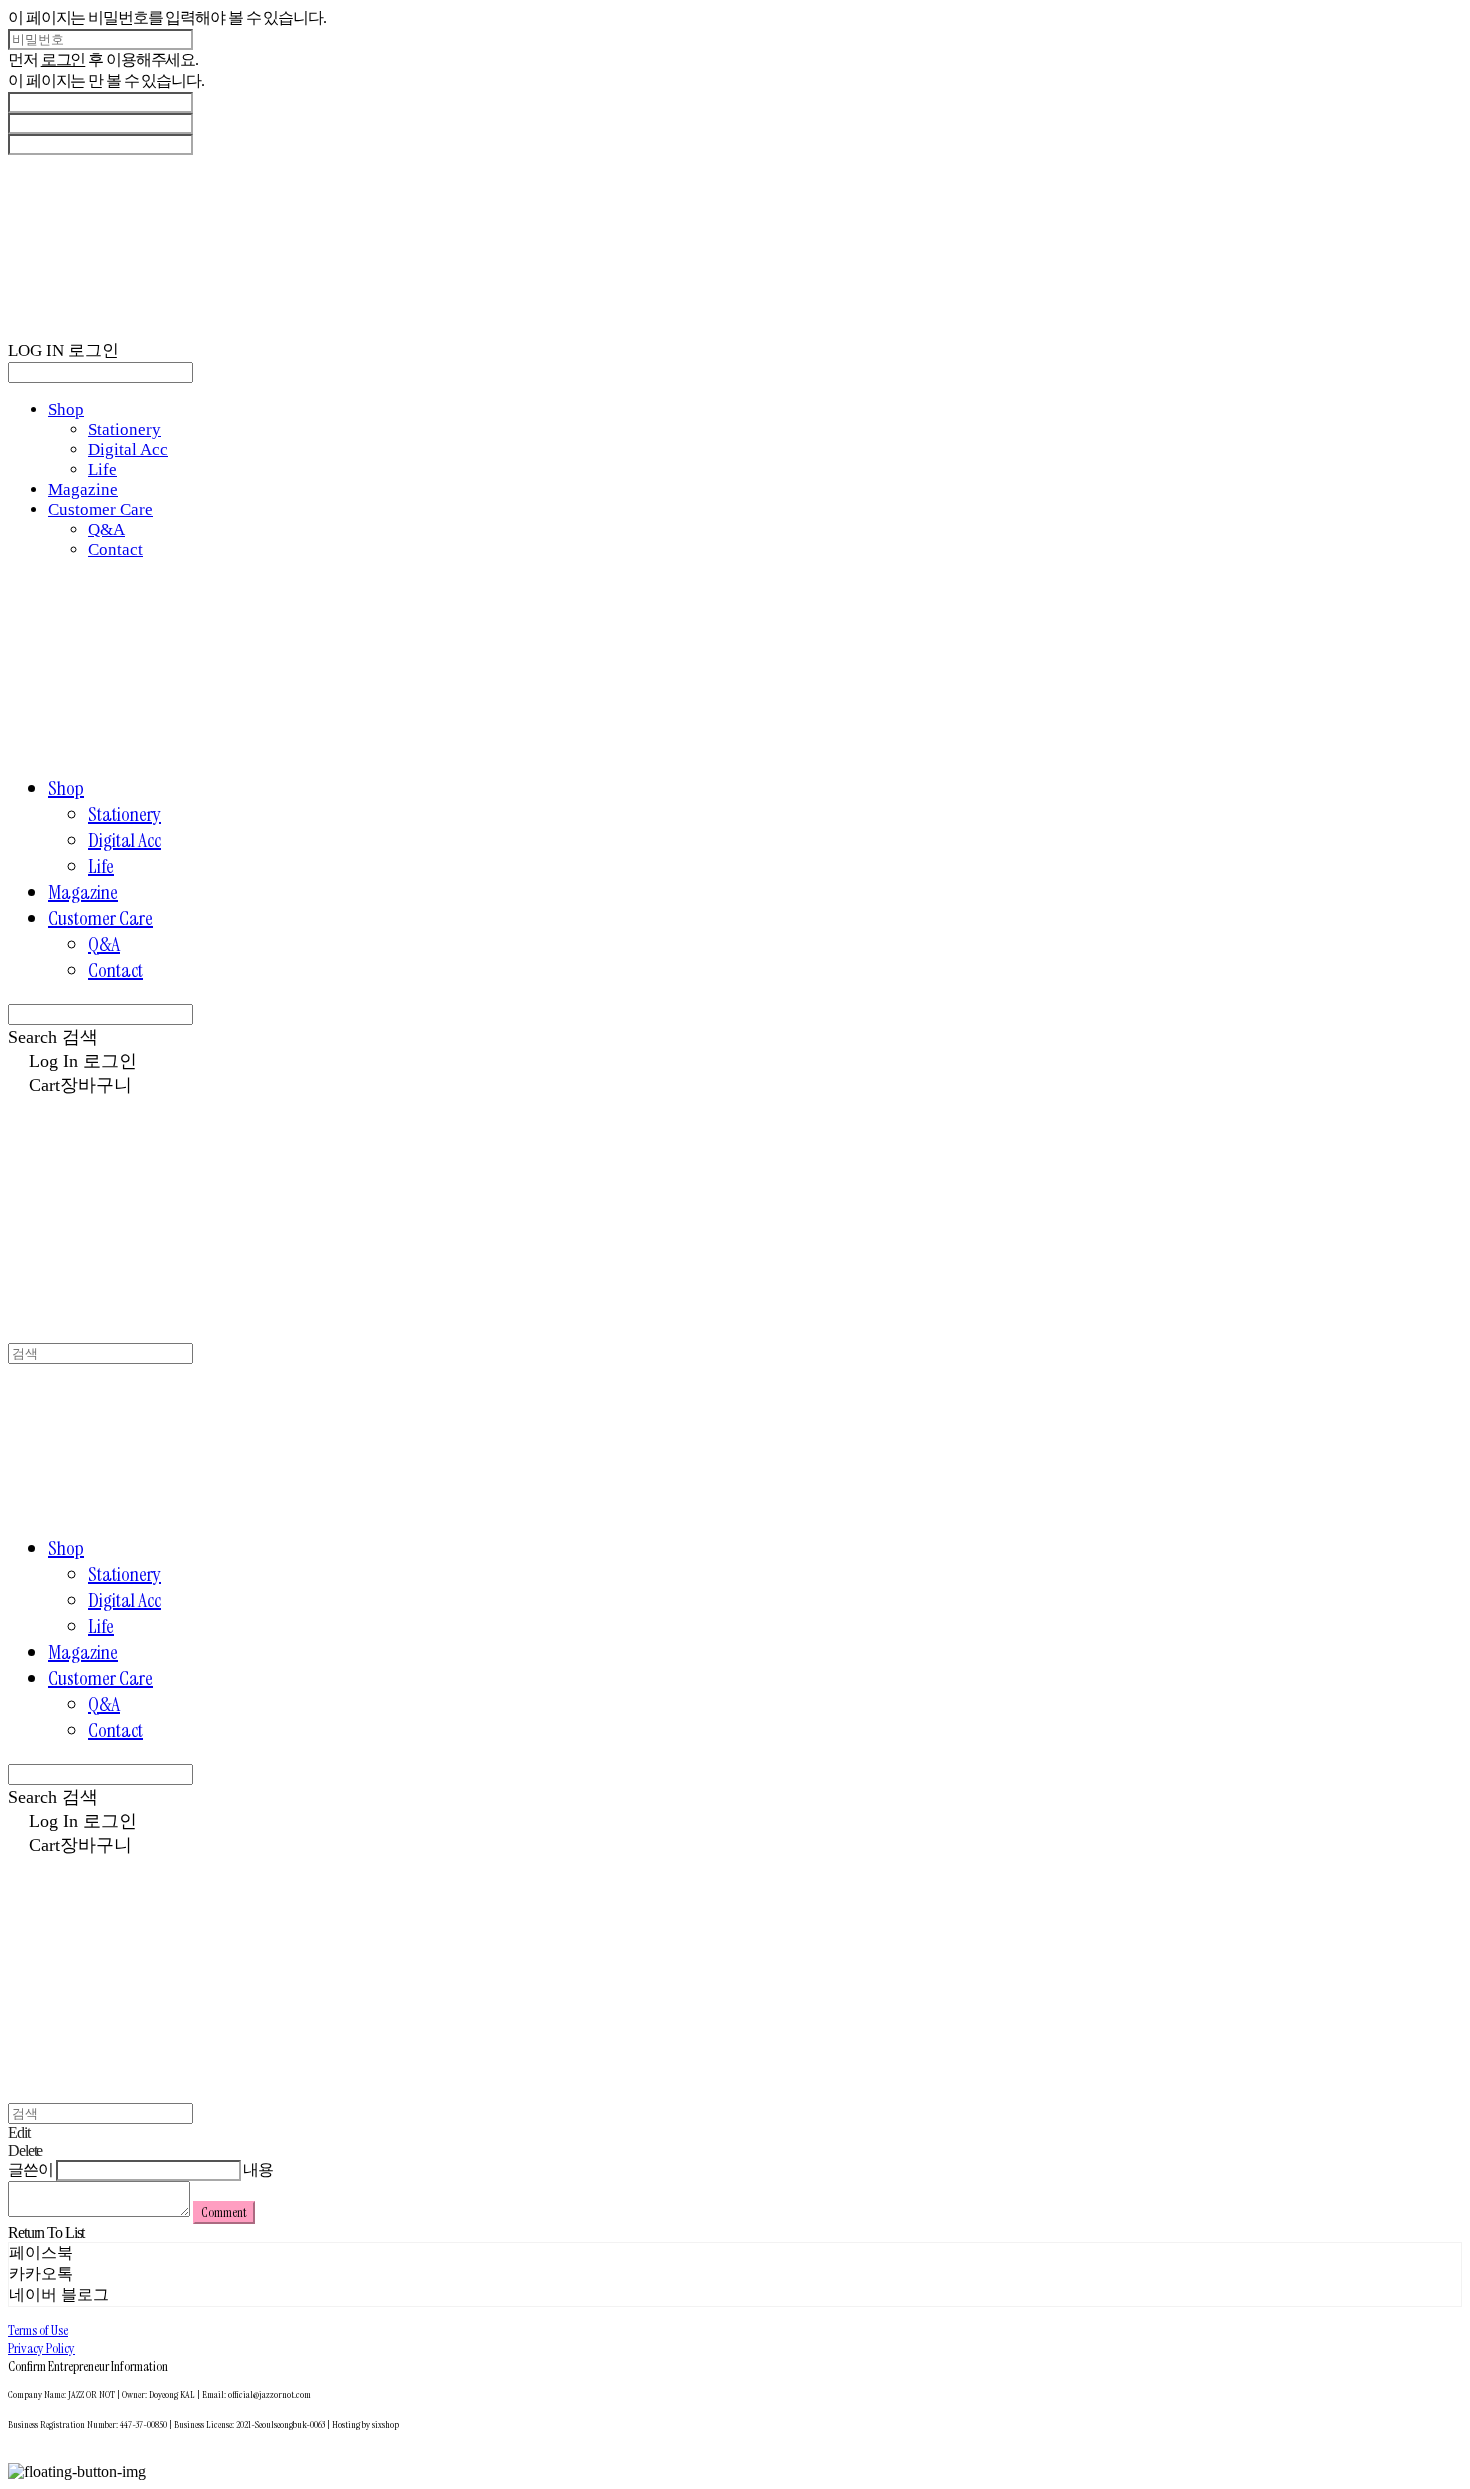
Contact (115, 549)
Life (102, 469)
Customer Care (100, 509)
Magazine (83, 489)
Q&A (106, 529)
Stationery (124, 429)
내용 (258, 2169)
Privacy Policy (41, 2348)
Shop (66, 409)
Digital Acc (128, 449)
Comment (224, 2212)
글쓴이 (30, 2169)
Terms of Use (38, 2330)
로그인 (63, 59)
